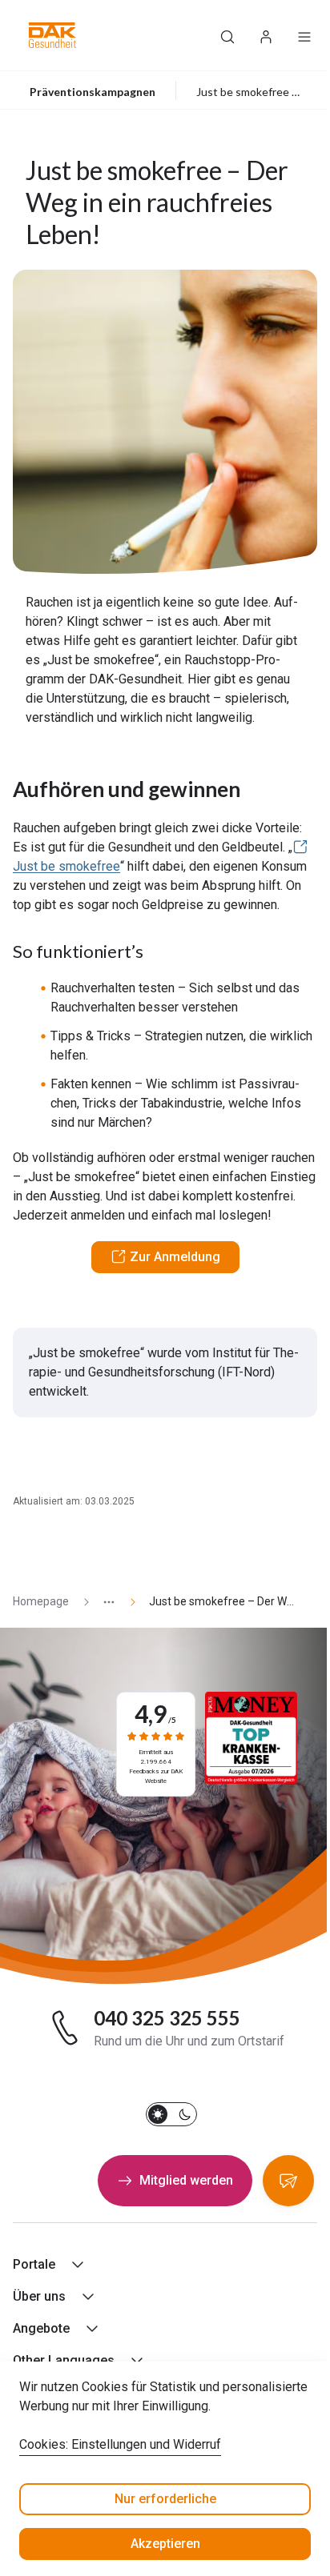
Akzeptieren (165, 2544)
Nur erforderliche (165, 2499)
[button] (52, 35)
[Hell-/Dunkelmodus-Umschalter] (171, 2114)
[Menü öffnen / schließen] (304, 35)
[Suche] (227, 35)
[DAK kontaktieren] (288, 2181)
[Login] (266, 35)
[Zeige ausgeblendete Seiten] (103, 1602)
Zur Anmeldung (175, 1257)
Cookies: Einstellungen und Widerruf (120, 2444)
